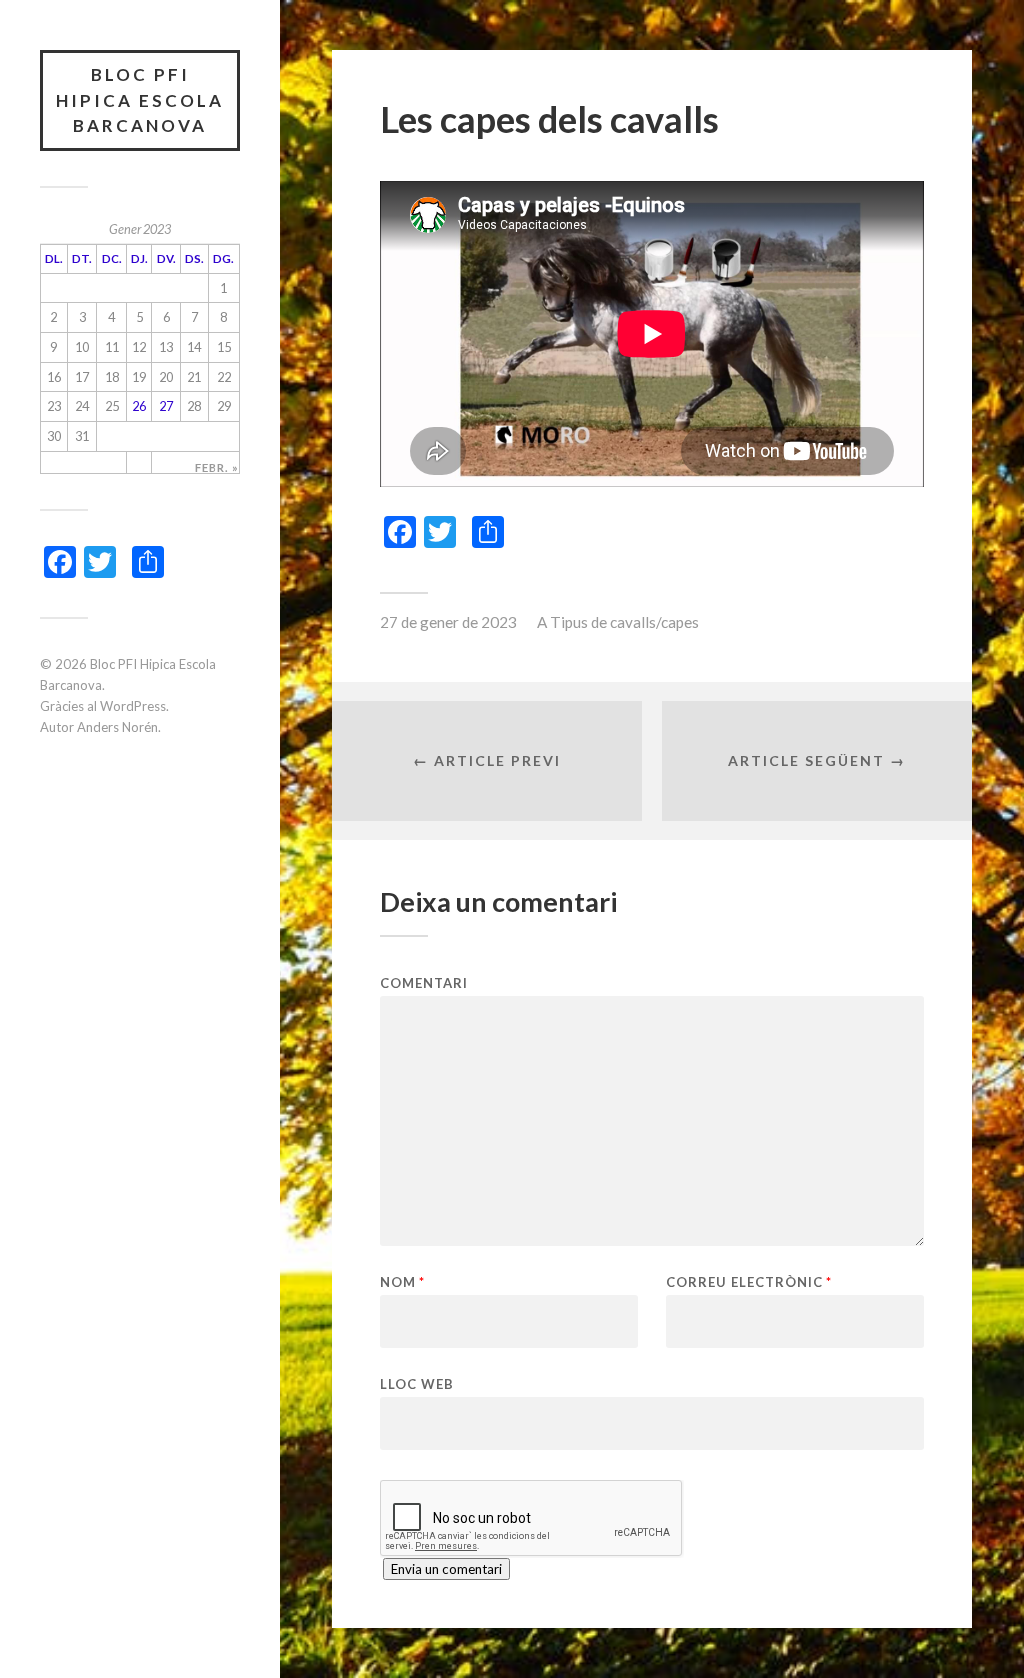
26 (139, 406)
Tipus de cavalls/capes (624, 622)
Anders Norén (117, 727)
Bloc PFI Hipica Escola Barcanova (140, 100)
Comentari (424, 983)
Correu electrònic (749, 1282)
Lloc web (417, 1383)
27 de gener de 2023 (448, 622)
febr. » (217, 468)
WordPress (133, 706)
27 (166, 406)
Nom (402, 1282)
